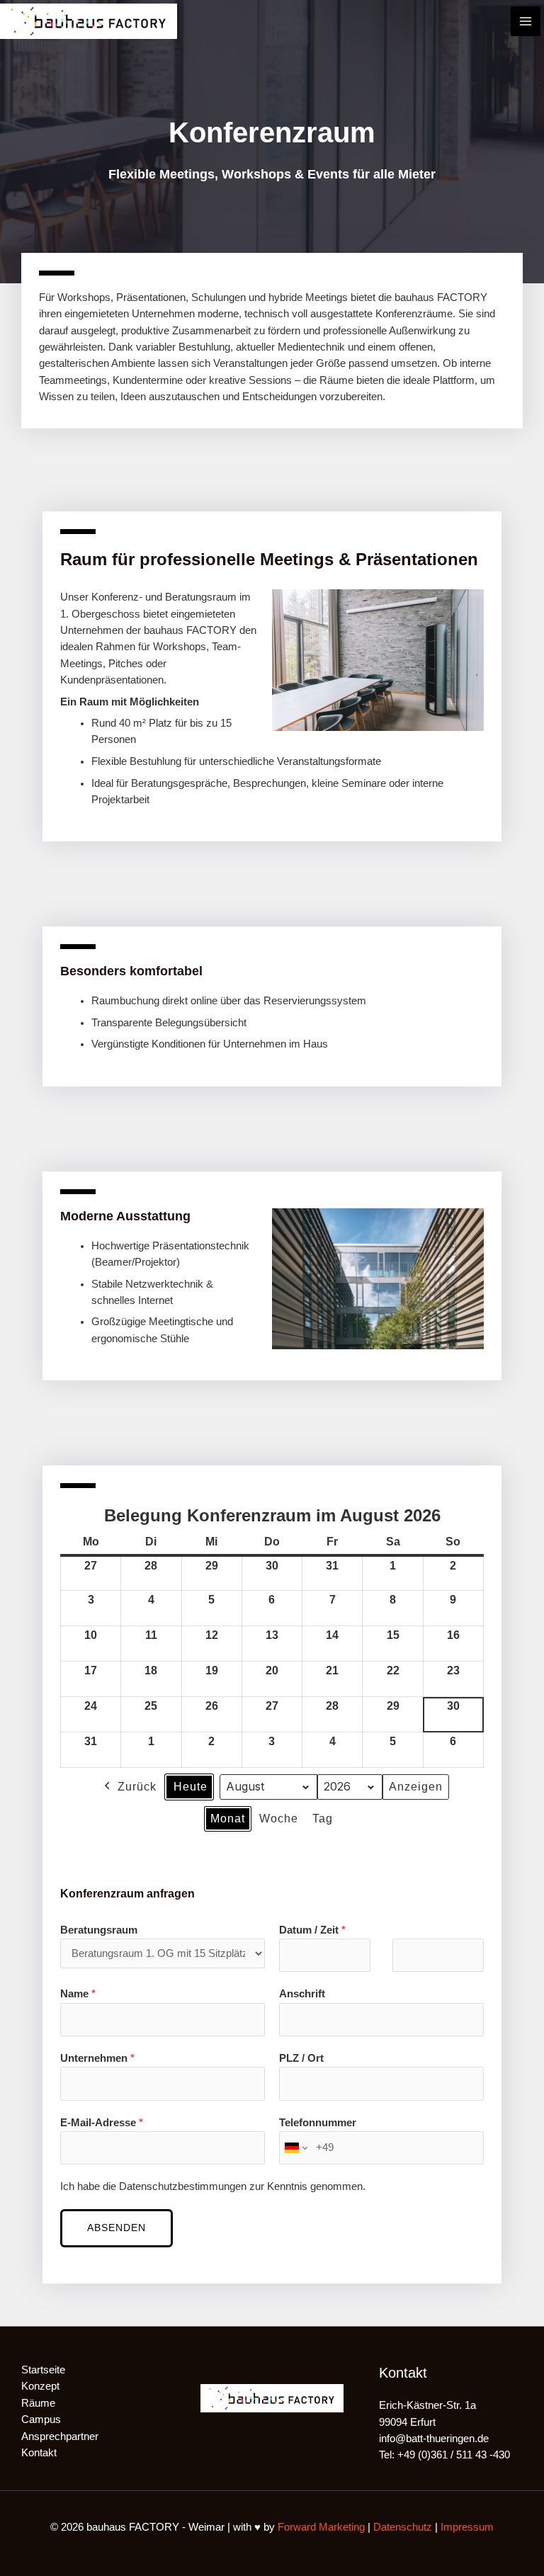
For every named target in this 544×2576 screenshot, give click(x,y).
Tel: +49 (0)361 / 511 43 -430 (444, 2455)
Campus (41, 2419)
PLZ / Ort (301, 2058)
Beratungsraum (99, 1930)
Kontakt (39, 2453)
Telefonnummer (318, 2123)
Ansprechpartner (60, 2436)
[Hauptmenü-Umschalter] (526, 21)
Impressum (467, 2527)
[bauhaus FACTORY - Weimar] (89, 21)
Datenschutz (403, 2527)
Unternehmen (97, 2058)
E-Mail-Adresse (102, 2123)
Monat (228, 1818)
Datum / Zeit (312, 1930)
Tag (323, 1818)
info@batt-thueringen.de (434, 2439)
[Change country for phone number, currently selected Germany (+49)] (295, 2148)
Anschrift (302, 1994)
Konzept (40, 2386)
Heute (191, 1787)
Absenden (117, 2228)
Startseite (43, 2370)
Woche (279, 1818)
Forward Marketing (321, 2527)
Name (78, 1994)
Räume (38, 2403)
